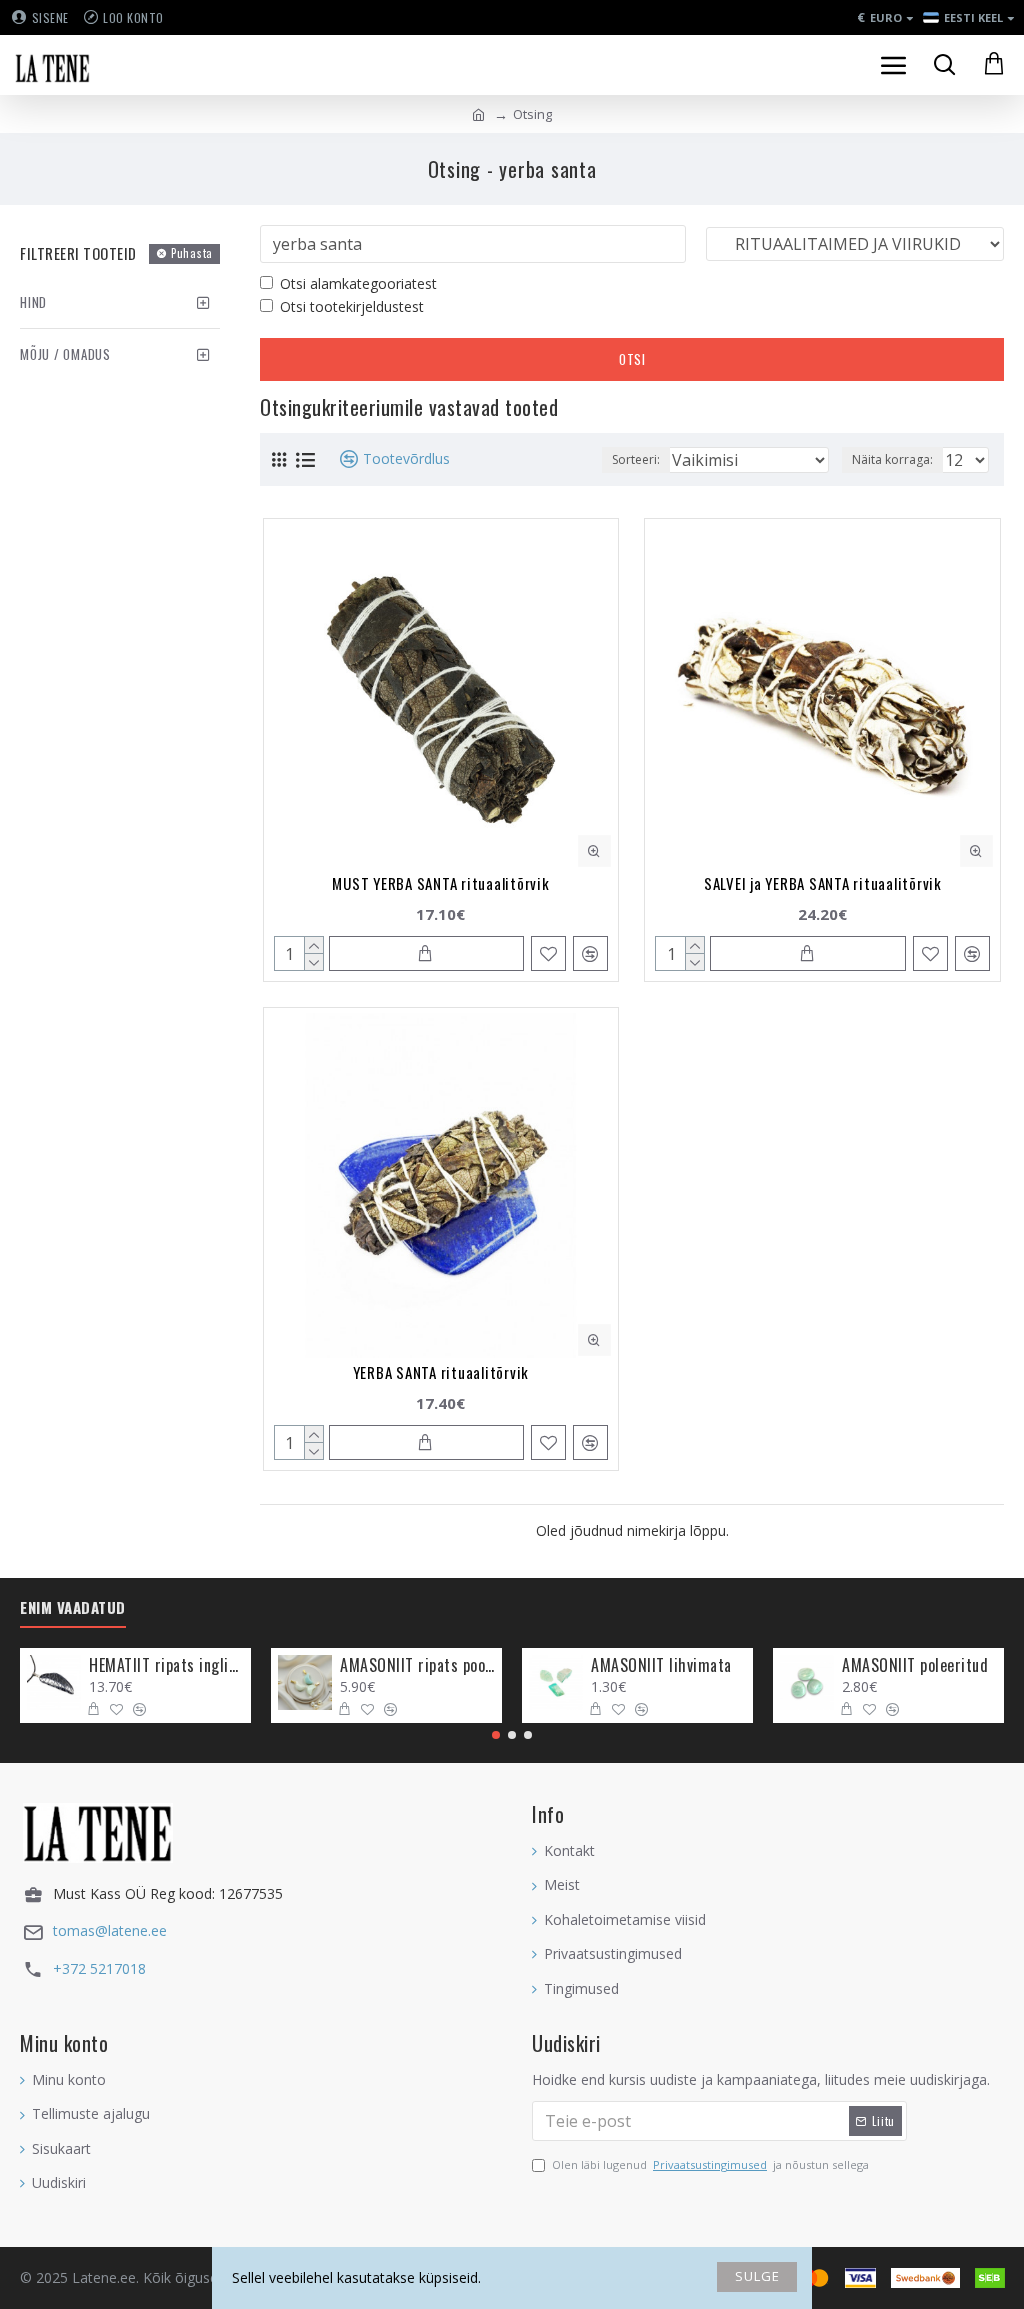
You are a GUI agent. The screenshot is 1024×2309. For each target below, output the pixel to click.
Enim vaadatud (73, 1608)
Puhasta (192, 253)
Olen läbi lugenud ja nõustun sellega (710, 2164)
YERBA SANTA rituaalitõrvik (441, 1372)
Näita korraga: (892, 459)
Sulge (757, 2276)
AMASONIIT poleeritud (915, 1665)
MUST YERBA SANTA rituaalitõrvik (440, 883)
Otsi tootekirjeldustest (352, 306)
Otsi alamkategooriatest (358, 283)
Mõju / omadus (65, 354)
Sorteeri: (636, 459)
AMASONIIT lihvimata (661, 1665)
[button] (496, 1735)
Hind (33, 302)
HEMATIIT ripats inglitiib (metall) (166, 1665)
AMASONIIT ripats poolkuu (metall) (417, 1665)
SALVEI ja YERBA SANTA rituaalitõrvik (823, 883)
